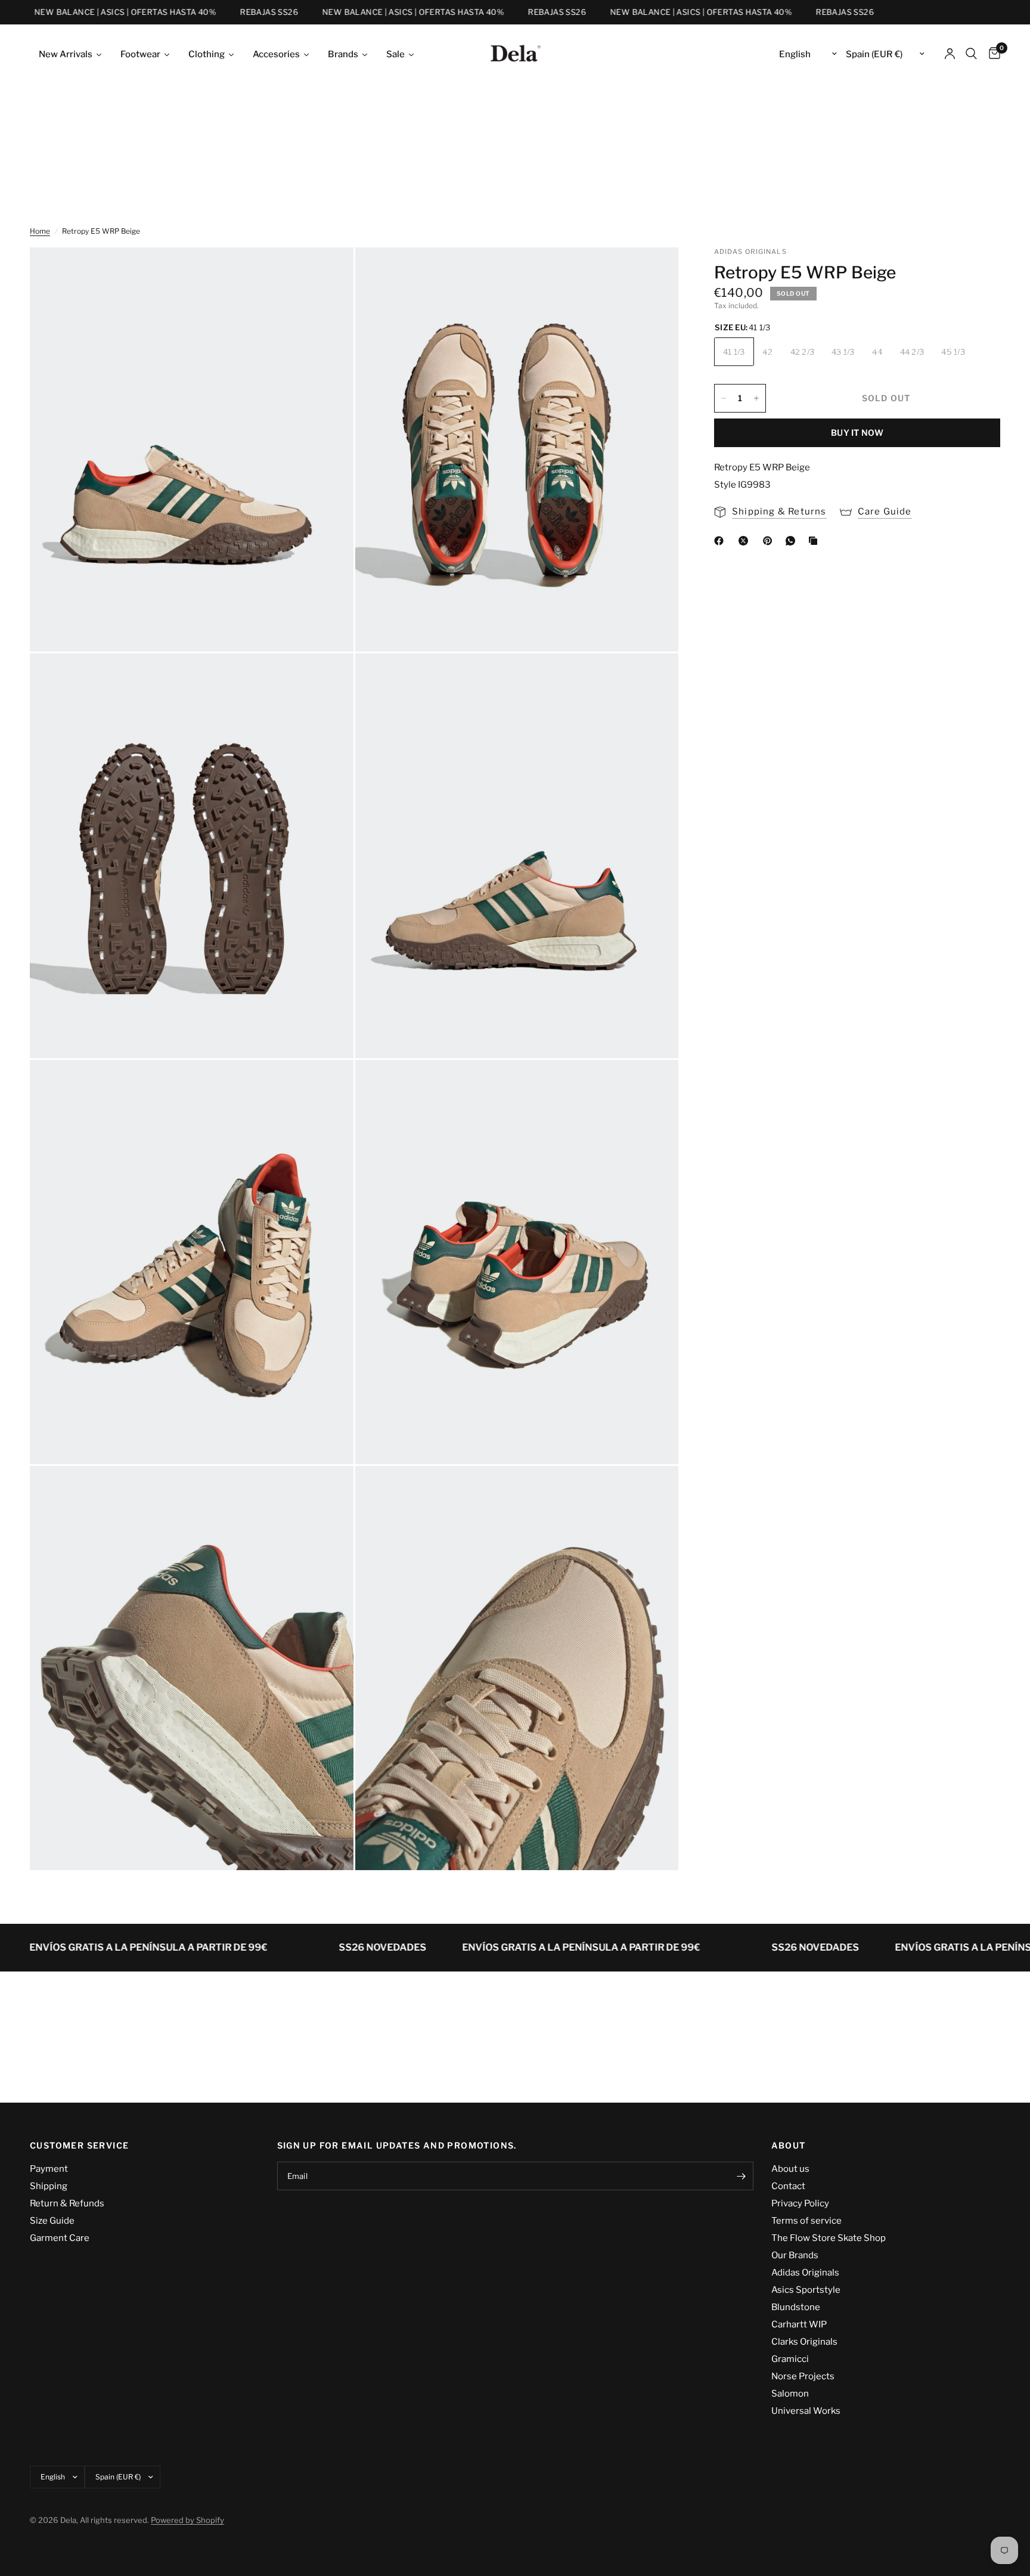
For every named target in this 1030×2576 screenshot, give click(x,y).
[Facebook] (721, 541)
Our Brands (795, 2255)
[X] (746, 541)
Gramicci (790, 2359)
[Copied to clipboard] (815, 541)
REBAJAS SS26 (237, 12)
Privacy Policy (800, 2203)
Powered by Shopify (187, 2520)
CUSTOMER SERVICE (79, 2146)
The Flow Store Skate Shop (829, 2238)
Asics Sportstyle (806, 2290)
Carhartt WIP (799, 2324)
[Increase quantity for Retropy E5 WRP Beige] (756, 398)
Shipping (49, 2186)
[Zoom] (328, 272)
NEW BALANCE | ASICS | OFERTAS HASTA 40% (93, 12)
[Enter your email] (742, 2176)
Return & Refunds (67, 2203)
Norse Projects (803, 2376)
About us (790, 2169)
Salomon (790, 2394)
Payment (49, 2169)
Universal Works (806, 2411)
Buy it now (857, 433)
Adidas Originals (805, 2273)
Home (40, 231)
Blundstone (796, 2307)
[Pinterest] (770, 541)
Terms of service (806, 2221)
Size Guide (52, 2221)
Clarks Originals (804, 2342)
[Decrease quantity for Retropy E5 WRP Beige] (724, 398)
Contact (788, 2186)
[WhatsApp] (793, 541)
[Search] (971, 54)
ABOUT (789, 2146)
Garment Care (60, 2238)
